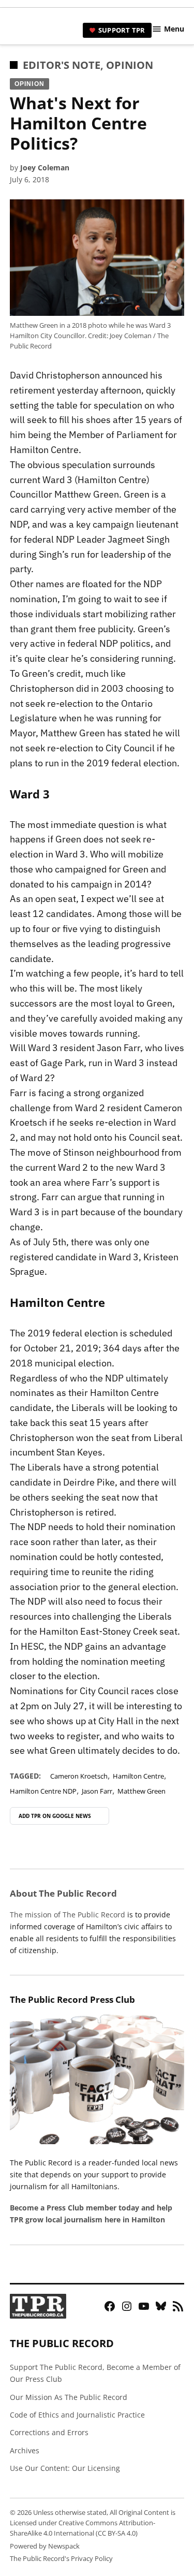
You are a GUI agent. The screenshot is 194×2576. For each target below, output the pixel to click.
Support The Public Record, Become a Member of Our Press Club (95, 2373)
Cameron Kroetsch (79, 1776)
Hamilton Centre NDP (43, 1791)
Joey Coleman (45, 168)
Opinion (130, 65)
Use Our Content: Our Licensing (65, 2468)
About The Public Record (63, 1893)
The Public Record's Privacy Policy (61, 2559)
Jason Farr (97, 1791)
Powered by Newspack (45, 2546)
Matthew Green (141, 1791)
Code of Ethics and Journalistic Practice (77, 2415)
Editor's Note (62, 65)
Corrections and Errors (49, 2432)
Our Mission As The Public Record (69, 2397)
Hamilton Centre (138, 1776)
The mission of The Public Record (68, 1915)
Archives (25, 2450)
